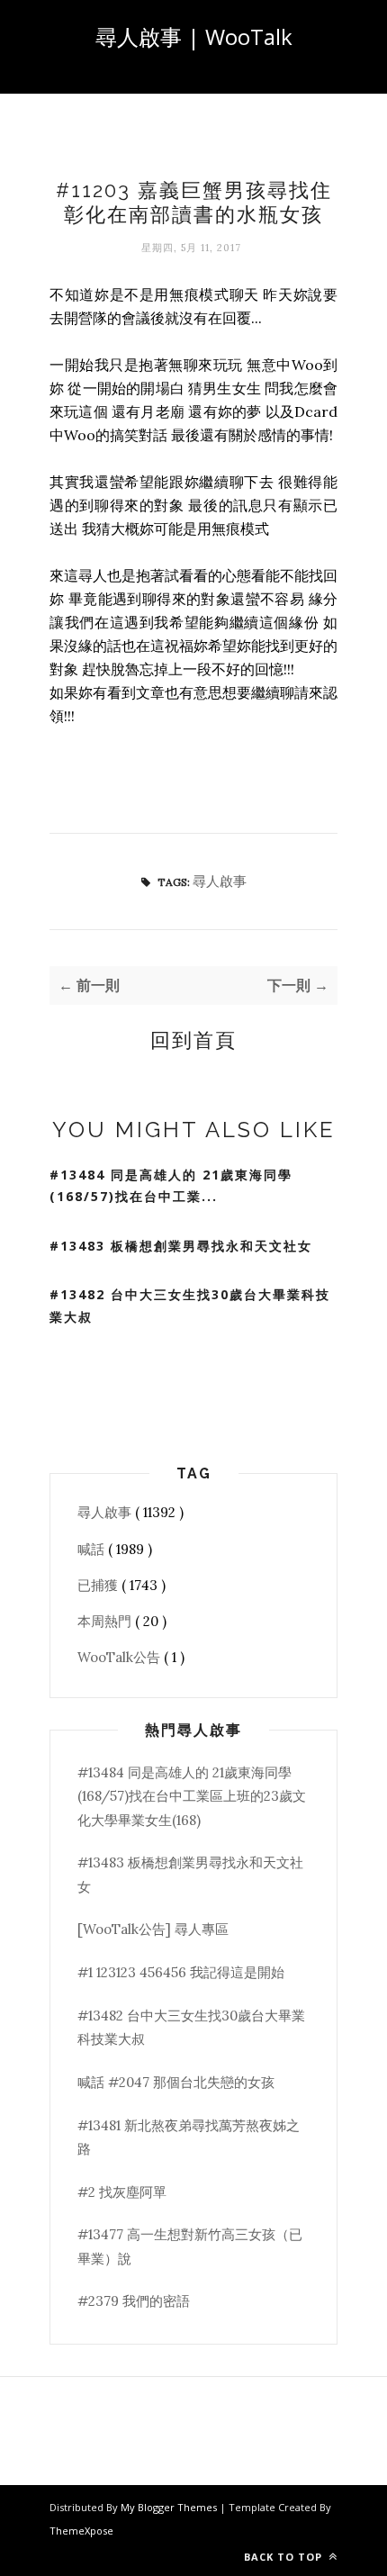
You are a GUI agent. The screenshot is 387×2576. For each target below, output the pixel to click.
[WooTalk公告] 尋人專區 (153, 1929)
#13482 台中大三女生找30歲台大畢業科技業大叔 (190, 1306)
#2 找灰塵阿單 (122, 2192)
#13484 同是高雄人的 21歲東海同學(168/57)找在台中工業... (171, 1186)
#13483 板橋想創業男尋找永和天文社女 (181, 1246)
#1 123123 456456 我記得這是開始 (181, 1972)
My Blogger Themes (170, 2507)
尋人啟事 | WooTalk (194, 36)
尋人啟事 (220, 881)
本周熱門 (106, 1621)
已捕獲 (99, 1585)
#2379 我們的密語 (134, 2301)
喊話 (93, 1549)
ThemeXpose (81, 2531)
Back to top (285, 2557)
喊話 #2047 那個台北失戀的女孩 (176, 2082)
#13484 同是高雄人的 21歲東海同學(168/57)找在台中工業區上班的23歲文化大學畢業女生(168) (192, 1796)
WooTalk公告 (121, 1657)
